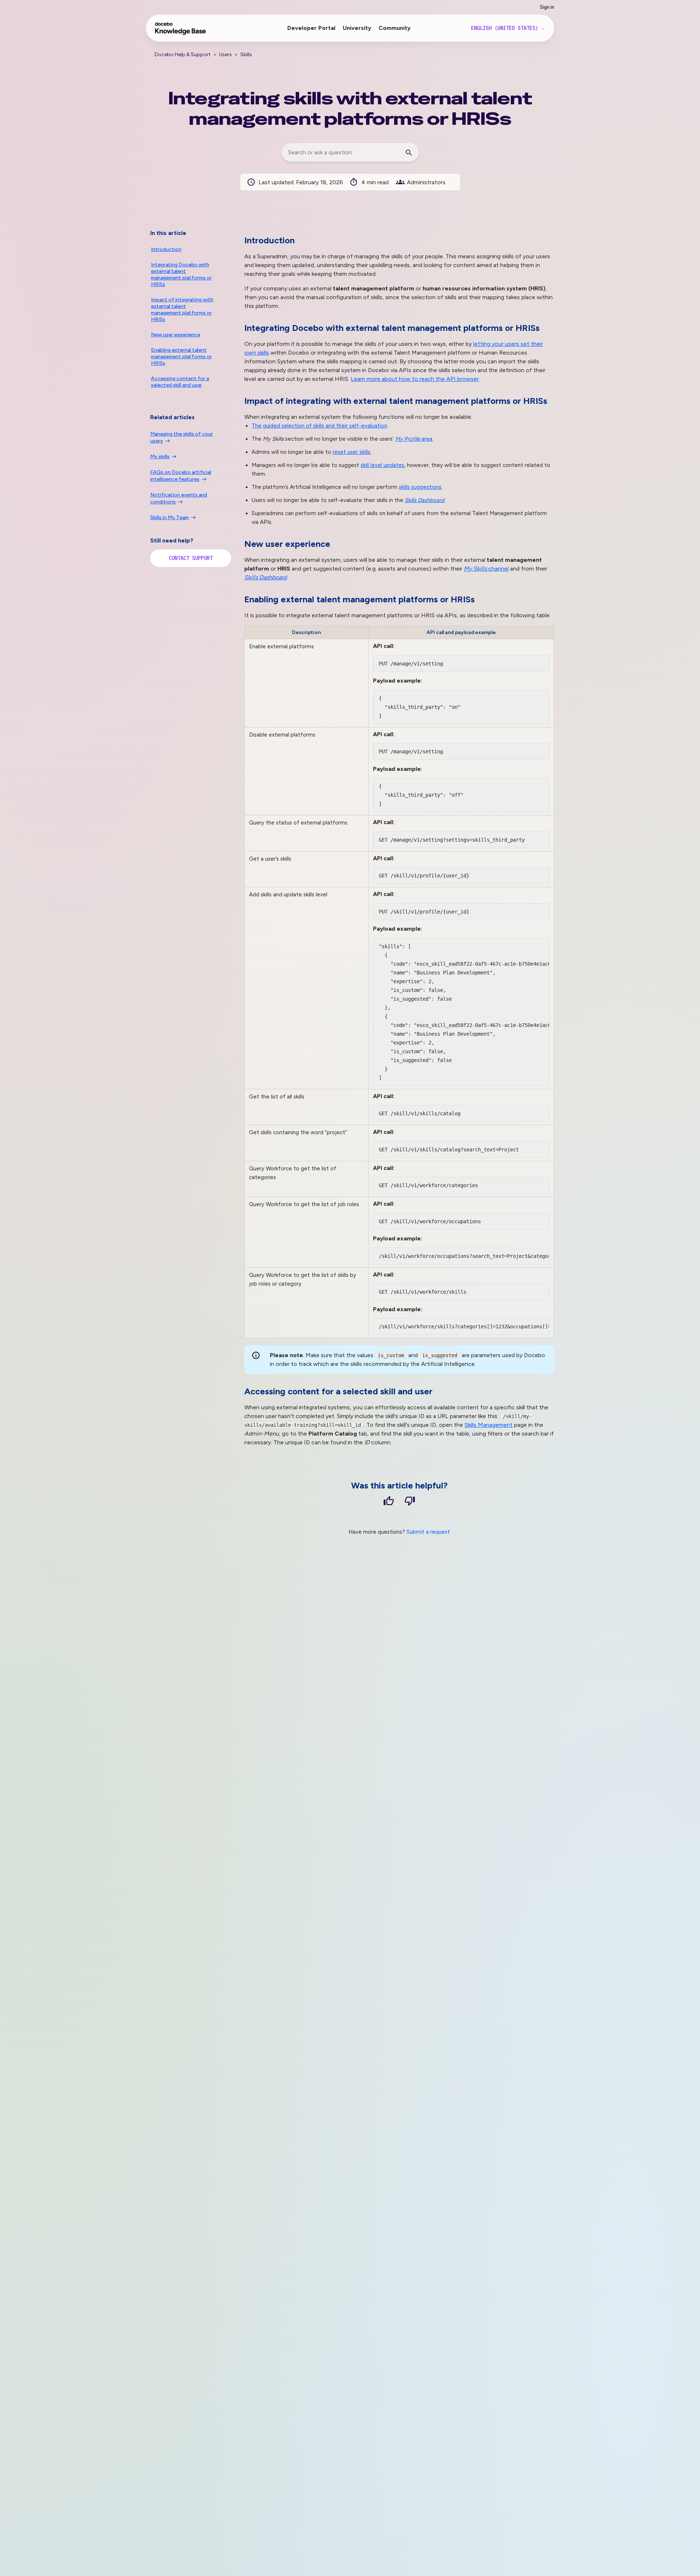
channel (486, 569)
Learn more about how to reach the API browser (415, 379)
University (357, 28)
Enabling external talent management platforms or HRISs (181, 357)
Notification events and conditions (179, 498)
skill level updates (382, 465)
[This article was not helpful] (410, 1502)
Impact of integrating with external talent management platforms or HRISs (182, 310)
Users (225, 55)
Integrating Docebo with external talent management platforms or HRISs (181, 275)
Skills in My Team (170, 517)
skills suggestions (420, 487)
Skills (246, 55)
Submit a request (428, 1532)
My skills (160, 457)
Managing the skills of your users (182, 437)
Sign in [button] (547, 7)
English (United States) (506, 28)
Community (394, 28)
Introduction (166, 249)
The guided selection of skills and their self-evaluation (319, 426)
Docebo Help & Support (183, 55)
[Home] (181, 32)
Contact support (191, 558)
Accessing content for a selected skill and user (180, 382)
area (414, 439)
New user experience (176, 335)
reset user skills (351, 452)
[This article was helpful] (389, 1502)
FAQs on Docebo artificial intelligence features (181, 476)
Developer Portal (311, 28)
